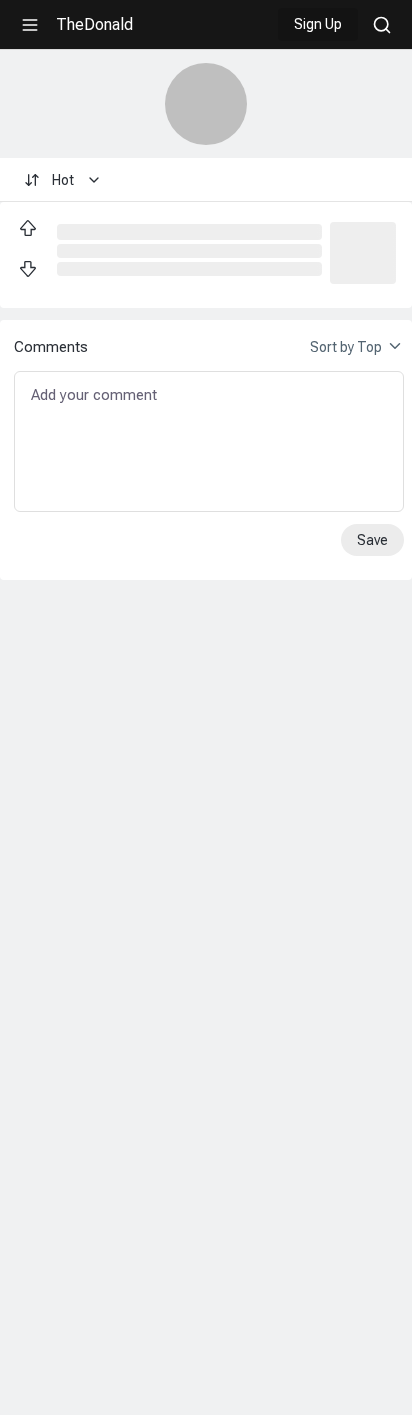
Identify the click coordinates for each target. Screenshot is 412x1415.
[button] (363, 251)
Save (372, 540)
